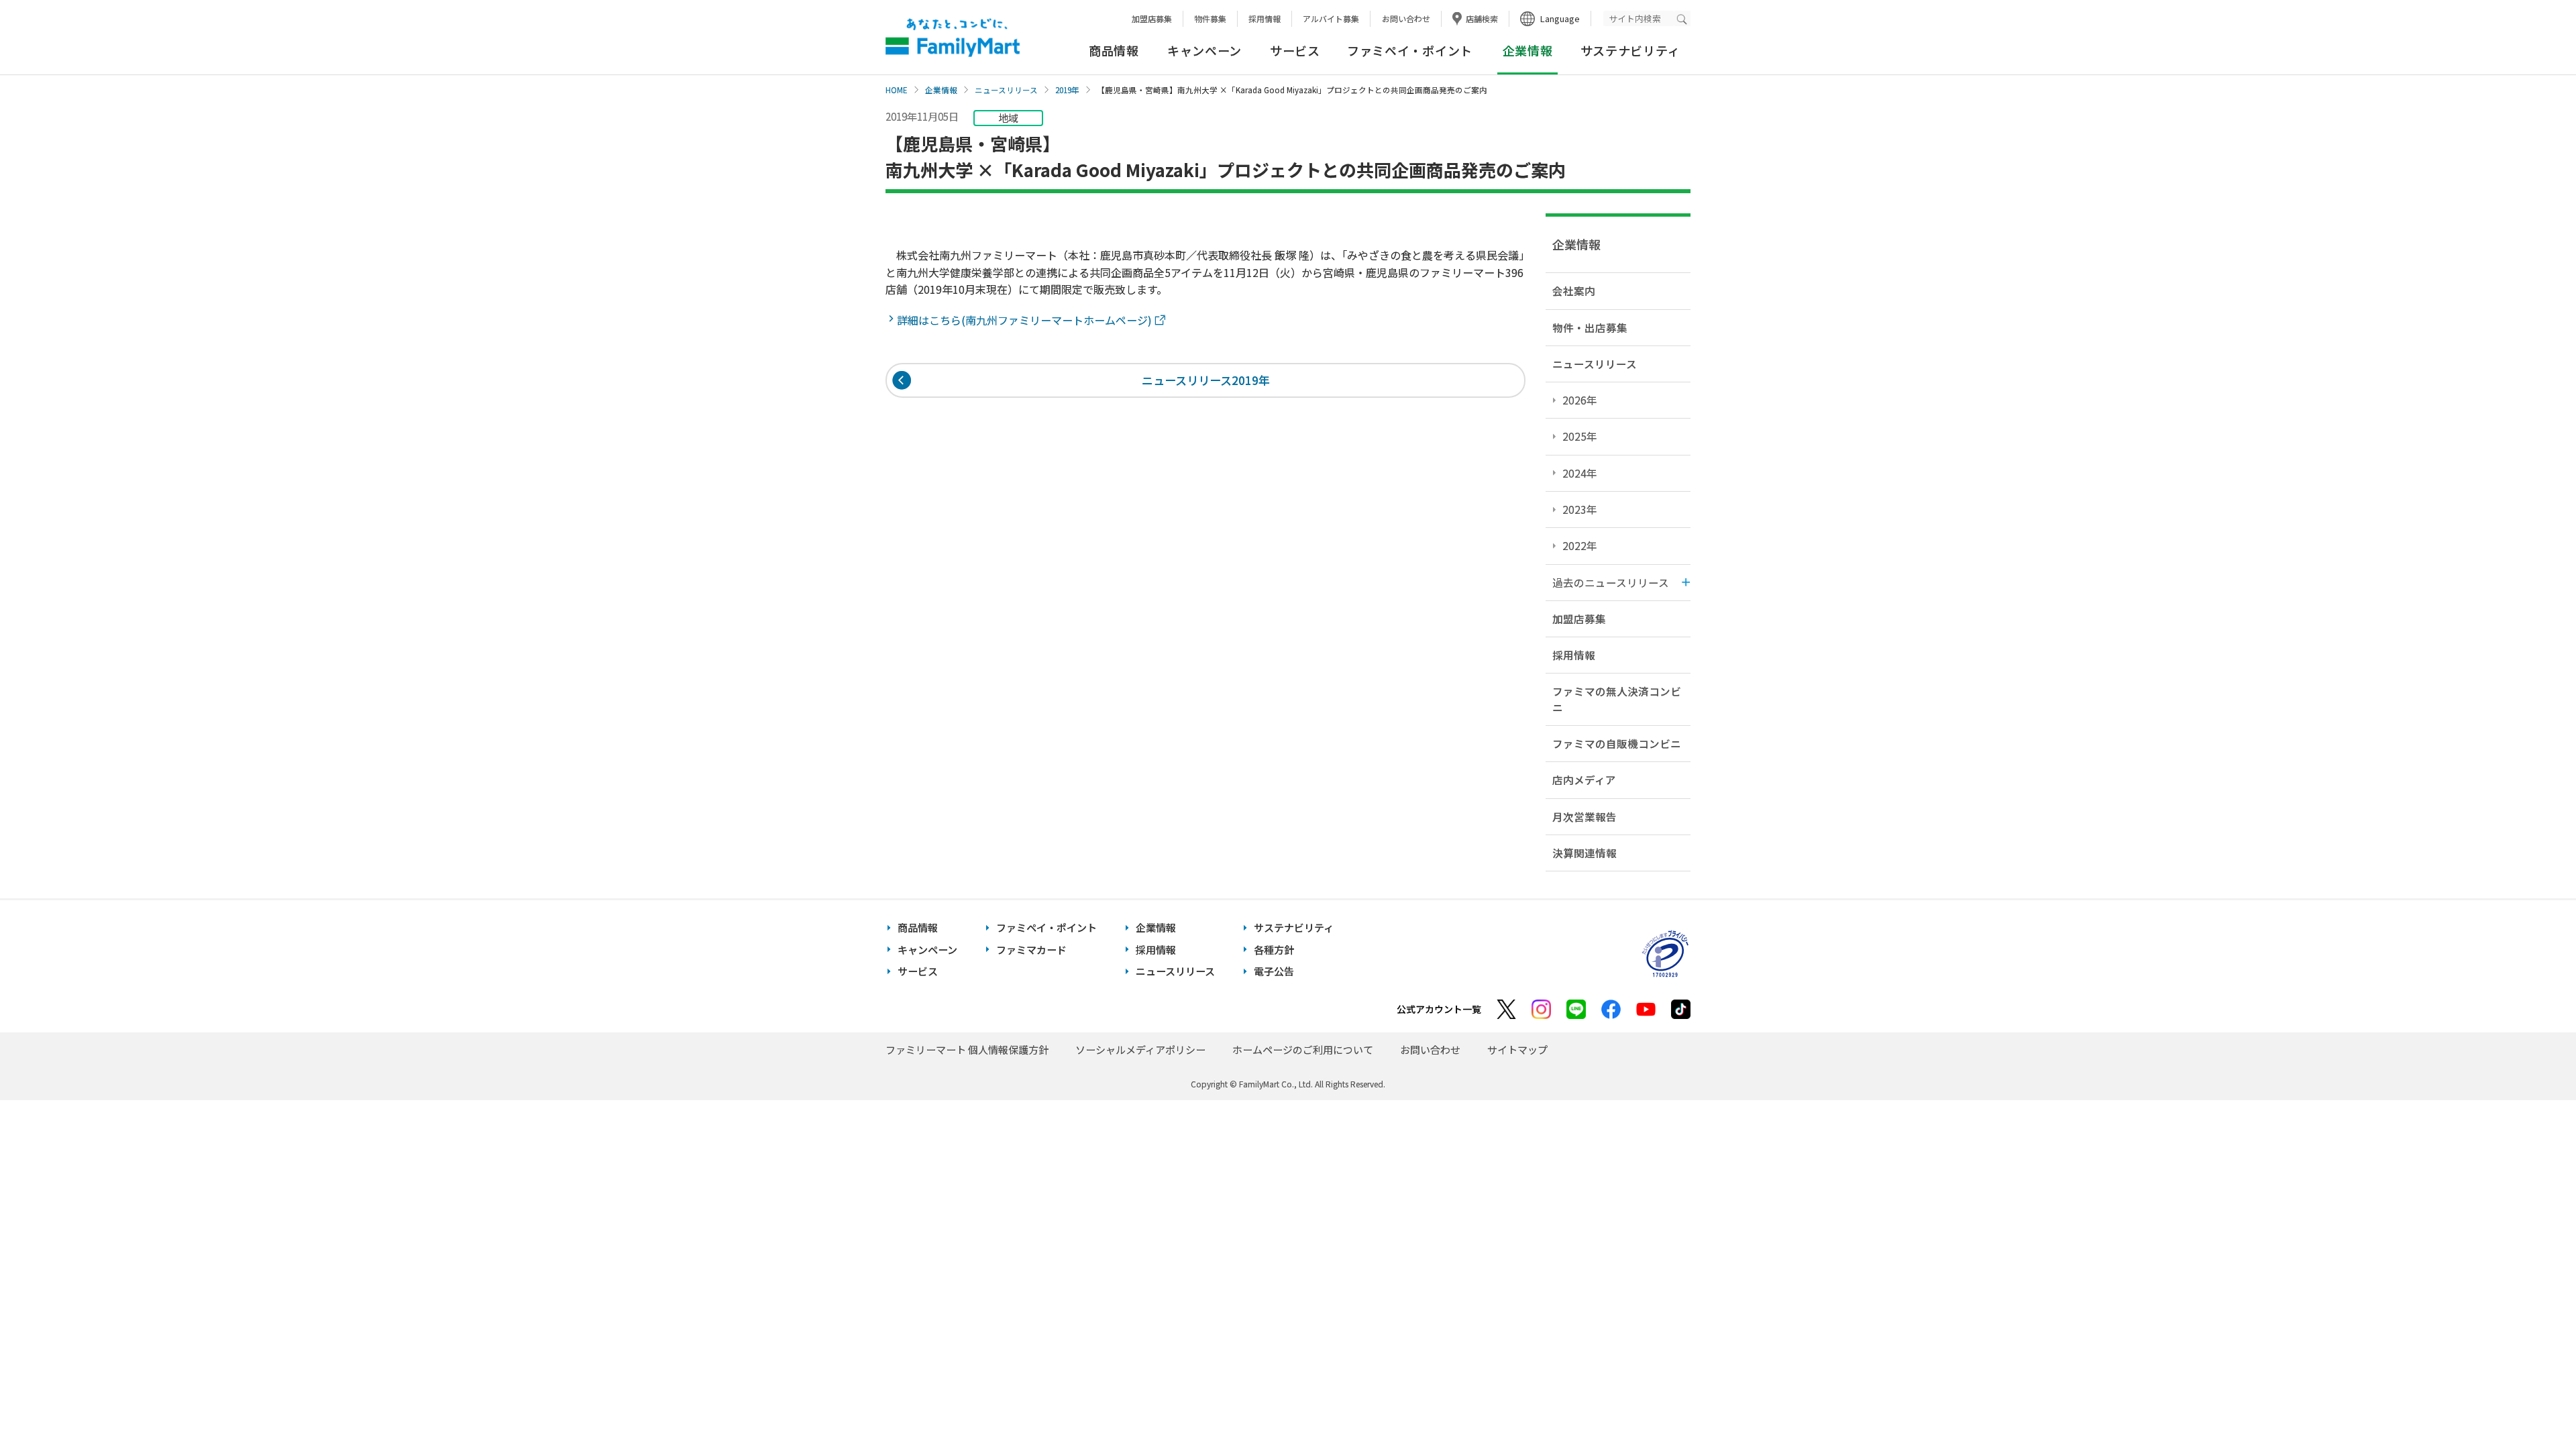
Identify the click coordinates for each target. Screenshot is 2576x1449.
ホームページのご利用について (1303, 1050)
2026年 (1580, 400)
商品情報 (1114, 50)
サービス (1295, 50)
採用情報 (1265, 18)
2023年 (1580, 509)
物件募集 (1210, 18)
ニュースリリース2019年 (1206, 380)
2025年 (1580, 436)
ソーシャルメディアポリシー (1140, 1050)
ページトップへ (2532, 1405)
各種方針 (1274, 950)
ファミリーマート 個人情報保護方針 (967, 1050)
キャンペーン (1204, 50)
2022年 (1580, 545)
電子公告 (1274, 971)
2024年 (1580, 473)
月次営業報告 (1585, 816)
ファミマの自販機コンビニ (1617, 743)
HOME (897, 90)
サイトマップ (1517, 1050)
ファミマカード (1031, 950)
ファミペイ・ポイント (1410, 50)
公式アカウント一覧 (1439, 1009)
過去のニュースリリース (1611, 582)
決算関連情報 (1585, 853)
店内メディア (1584, 780)
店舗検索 (1482, 18)
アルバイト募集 (1331, 18)
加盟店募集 (1152, 18)
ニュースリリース (1006, 90)
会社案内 (1574, 290)
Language (1560, 18)
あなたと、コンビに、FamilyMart (953, 38)
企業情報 (941, 90)
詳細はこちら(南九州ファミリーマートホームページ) (1026, 320)
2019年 (1067, 90)
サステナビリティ (1630, 50)
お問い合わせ (1406, 18)
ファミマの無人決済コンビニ (1617, 699)
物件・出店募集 (1590, 327)
